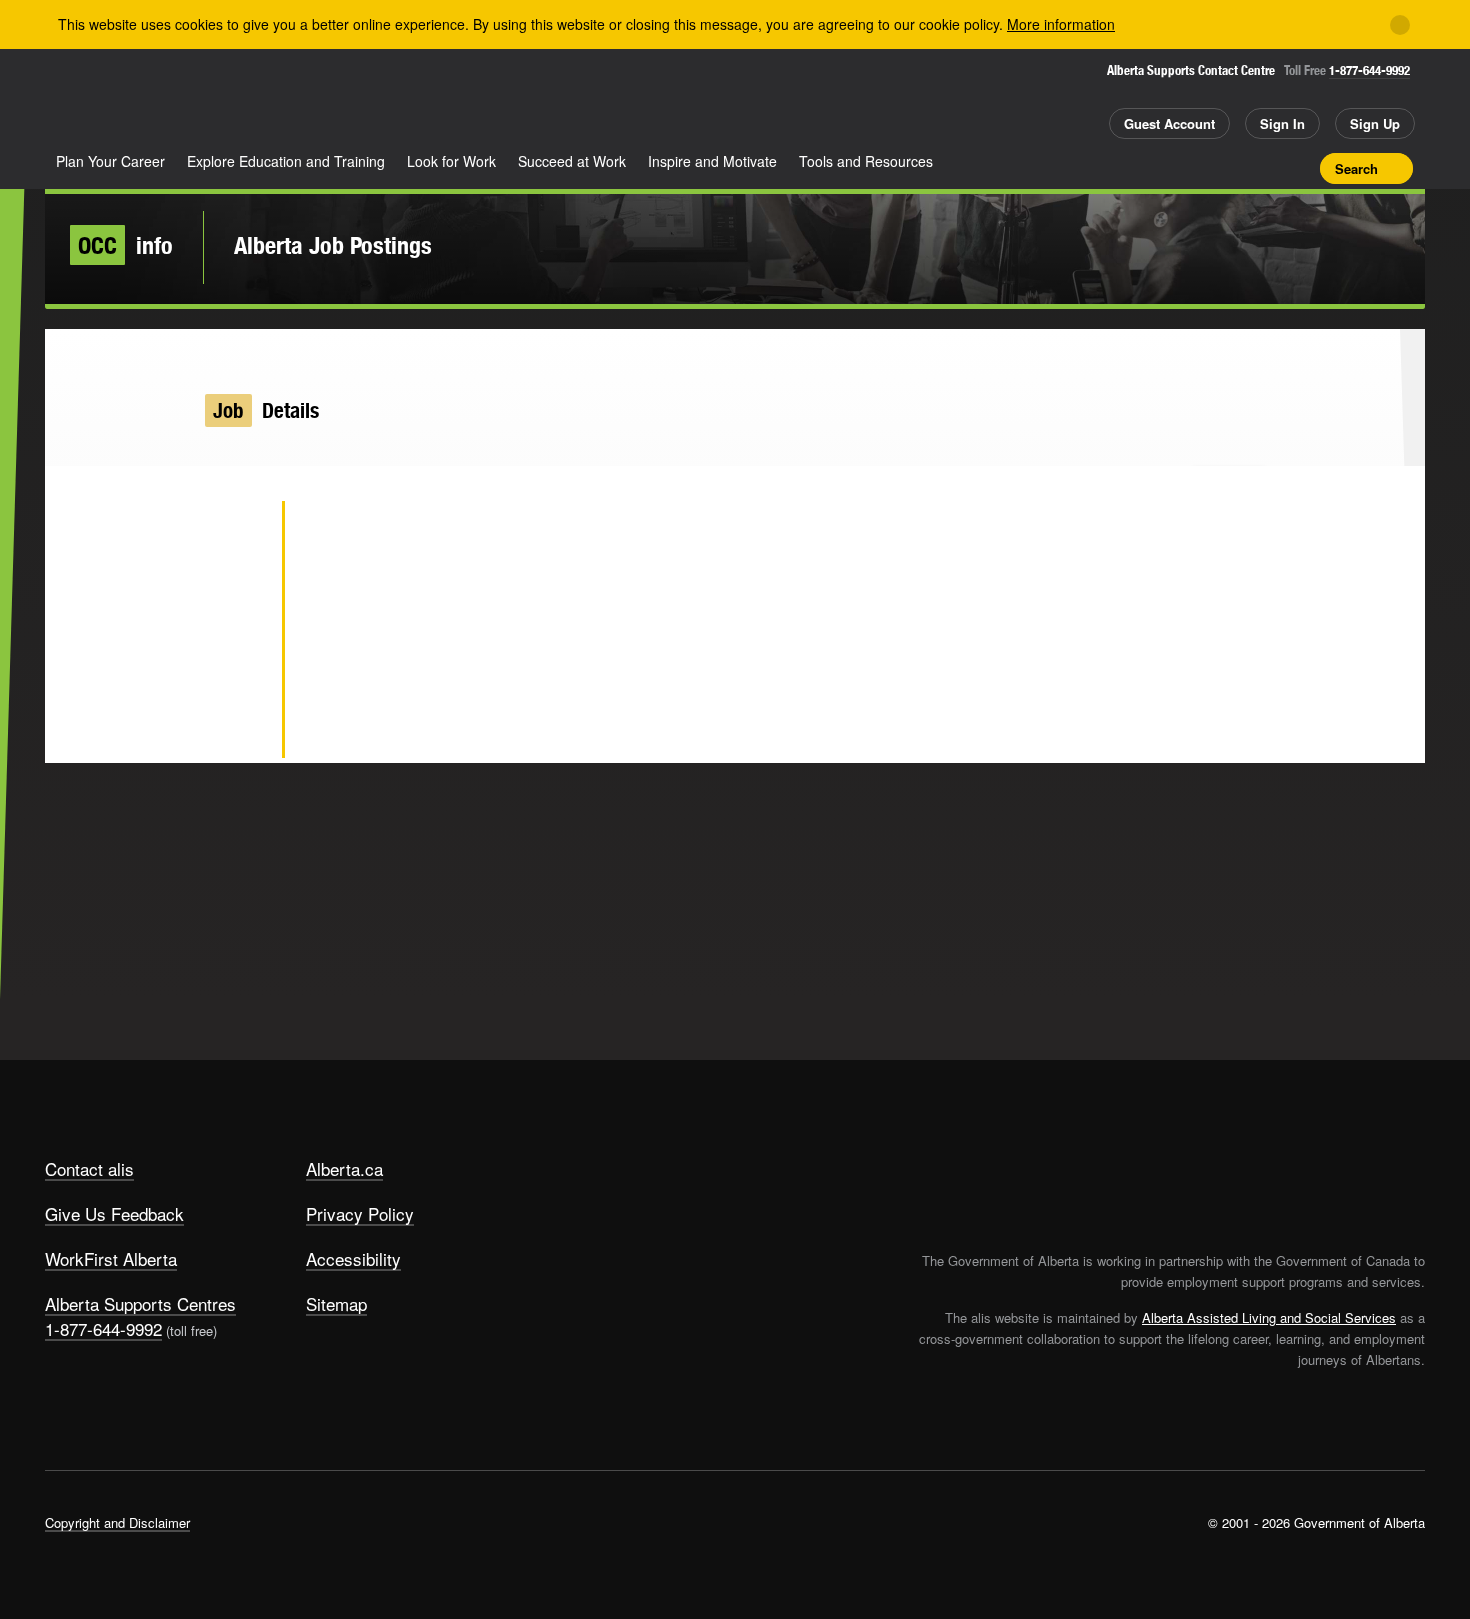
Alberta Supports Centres (140, 1303)
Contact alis (89, 1168)
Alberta (124, 101)
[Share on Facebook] (234, 600)
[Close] (1400, 25)
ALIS (259, 98)
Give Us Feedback (114, 1213)
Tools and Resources (866, 161)
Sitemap (336, 1303)
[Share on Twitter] (234, 535)
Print (1298, 168)
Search (1356, 168)
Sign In (1282, 123)
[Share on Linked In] (234, 665)
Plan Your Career (110, 161)
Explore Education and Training (286, 161)
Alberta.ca (344, 1168)
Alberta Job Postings (333, 245)
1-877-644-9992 (1369, 70)
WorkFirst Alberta (111, 1258)
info (125, 245)
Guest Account (1169, 123)
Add (1228, 168)
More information (1061, 24)
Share (1193, 168)
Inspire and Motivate (712, 161)
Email (234, 730)
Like (1263, 167)
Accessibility (353, 1258)
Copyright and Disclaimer (117, 1522)
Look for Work (451, 161)
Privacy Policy (360, 1213)
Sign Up (1375, 123)
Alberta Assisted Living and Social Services (1269, 1317)
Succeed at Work (572, 161)
